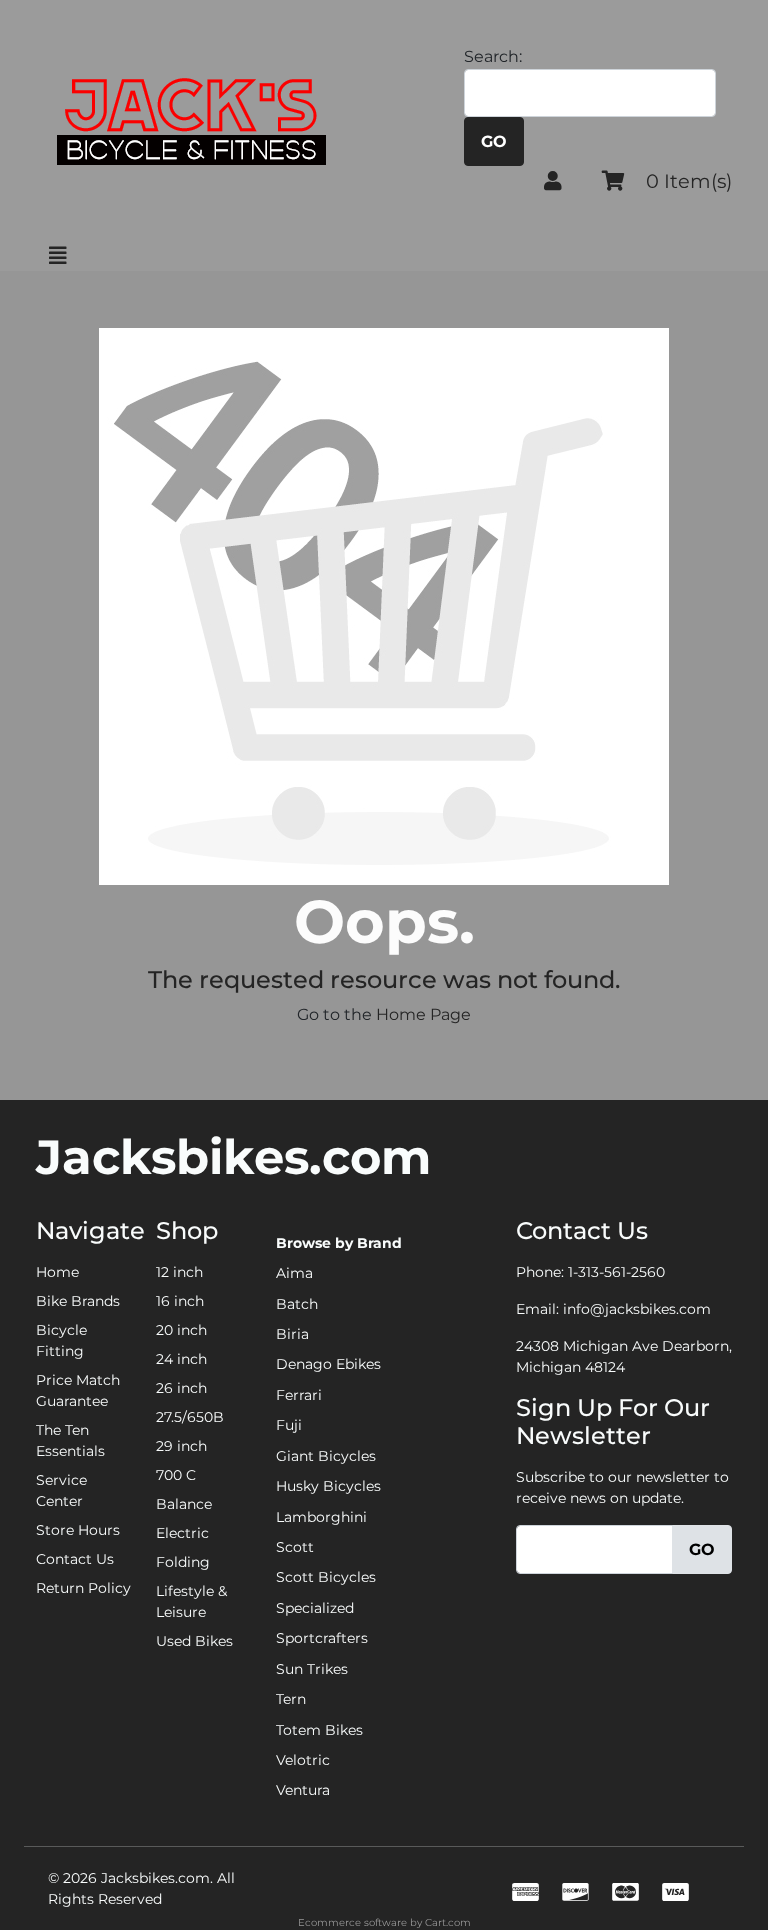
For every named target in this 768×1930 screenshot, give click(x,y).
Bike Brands (78, 1301)
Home (57, 1272)
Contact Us (75, 1559)
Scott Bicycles (326, 1577)
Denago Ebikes (328, 1364)
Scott (295, 1547)
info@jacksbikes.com (637, 1309)
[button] (553, 181)
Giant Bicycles (326, 1456)
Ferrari (299, 1395)
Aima (294, 1273)
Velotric (303, 1760)
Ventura (303, 1790)
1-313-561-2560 (616, 1272)
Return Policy (83, 1588)
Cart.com (448, 1922)
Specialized (315, 1608)
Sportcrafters (322, 1638)
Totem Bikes (319, 1730)
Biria (292, 1334)
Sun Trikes (312, 1669)
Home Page (423, 1014)
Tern (291, 1699)
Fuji (289, 1425)
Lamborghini (321, 1517)
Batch (297, 1304)
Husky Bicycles (328, 1486)
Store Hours (78, 1530)
